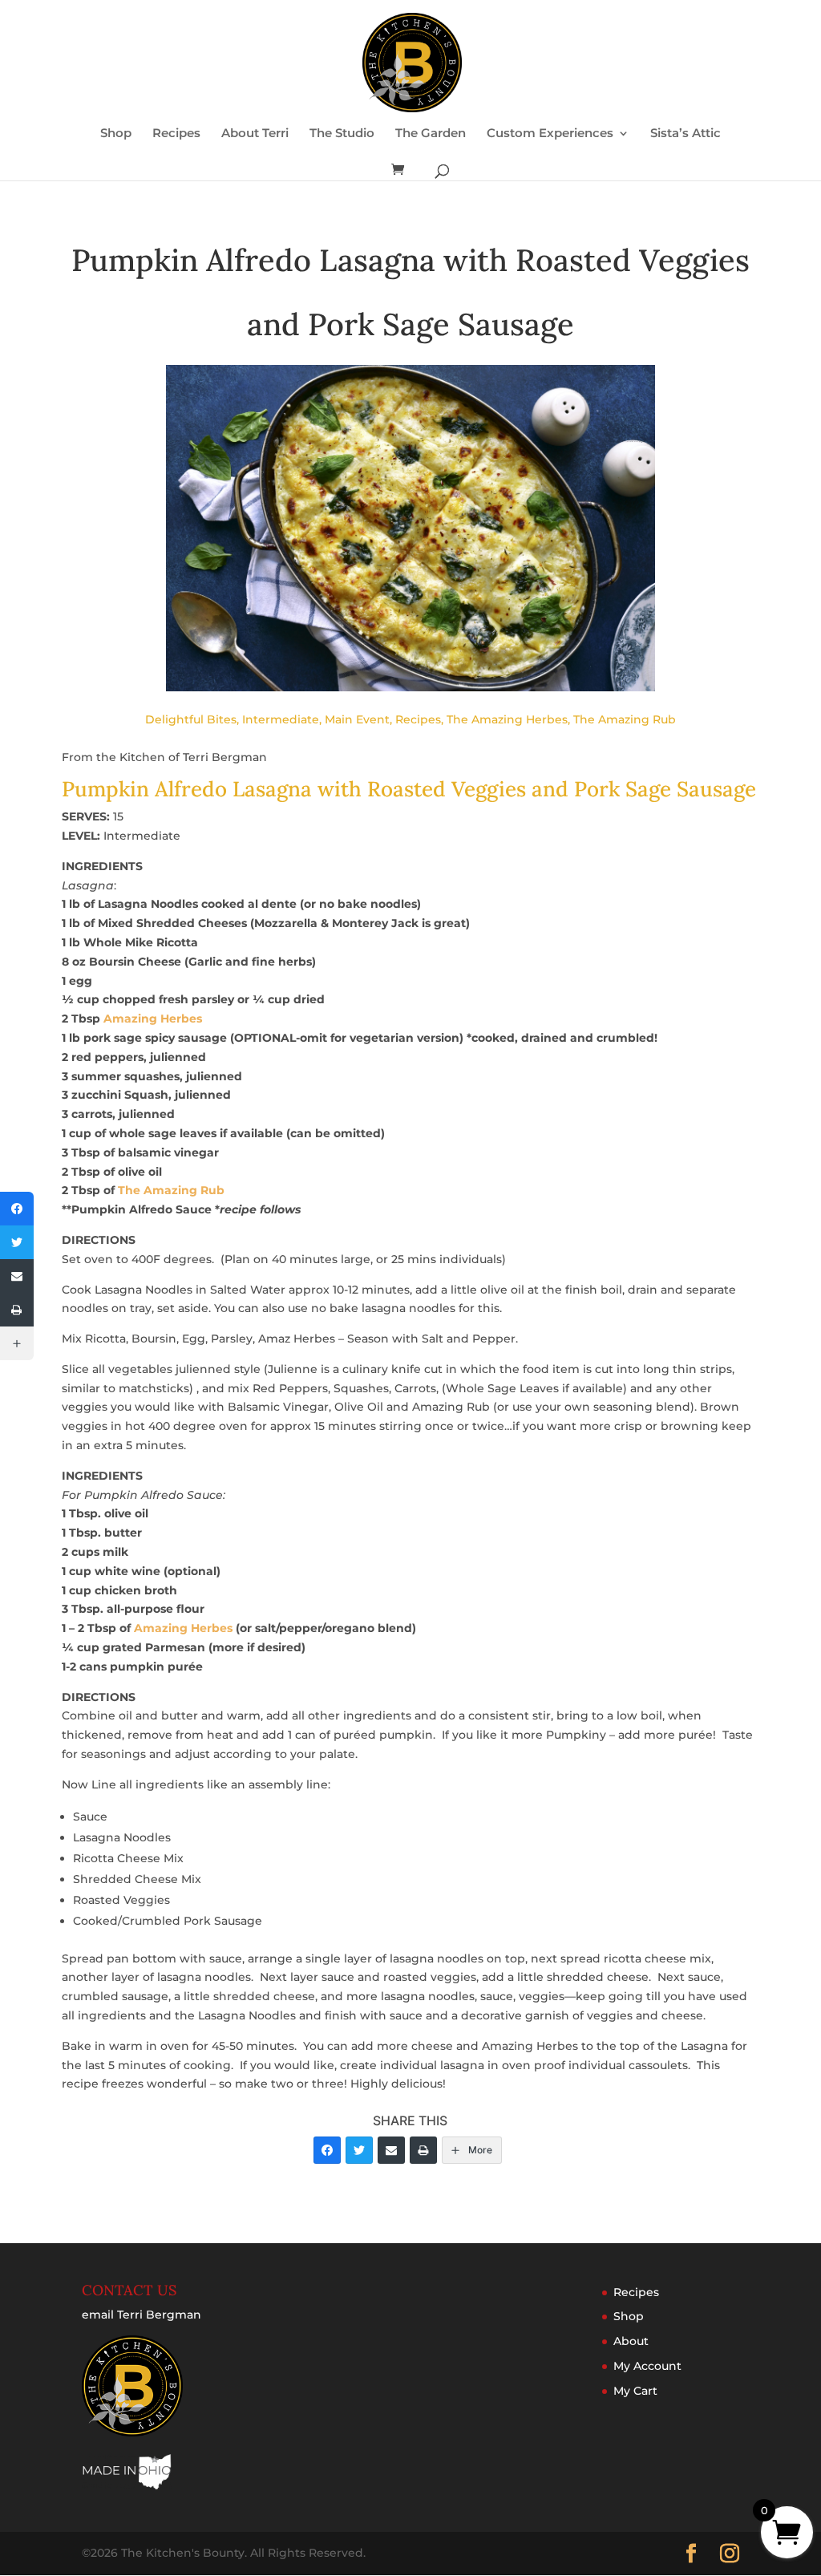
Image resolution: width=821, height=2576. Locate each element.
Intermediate (281, 719)
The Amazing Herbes (507, 719)
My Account (647, 2366)
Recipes (176, 134)
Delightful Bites (191, 719)
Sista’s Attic (686, 134)
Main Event (357, 719)
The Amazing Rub (625, 719)
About (631, 2341)
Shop (116, 134)
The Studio (342, 134)
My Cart (635, 2391)
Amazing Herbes (153, 1019)
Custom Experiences (550, 134)
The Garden (431, 134)
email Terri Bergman (142, 2315)
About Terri (255, 134)
